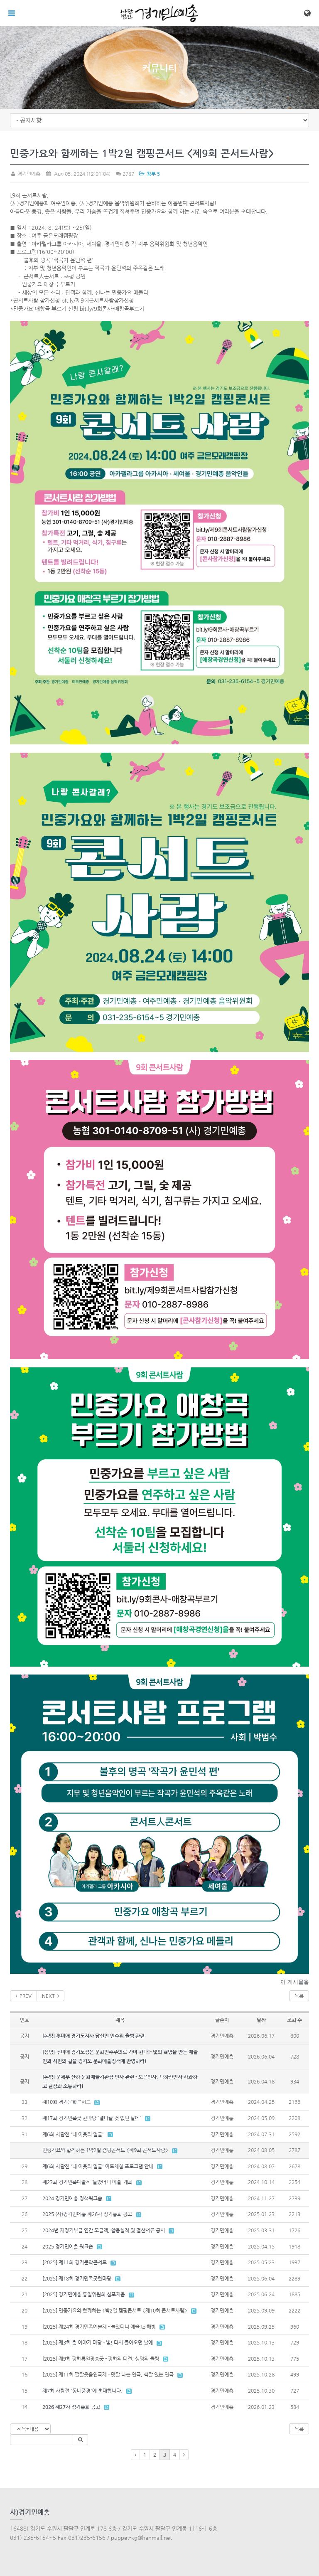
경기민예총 (28, 174)
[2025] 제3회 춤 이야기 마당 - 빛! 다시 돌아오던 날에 (98, 2342)
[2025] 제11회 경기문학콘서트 (75, 2262)
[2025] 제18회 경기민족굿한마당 (77, 2278)
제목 (120, 2020)
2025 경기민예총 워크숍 (68, 2246)
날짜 (261, 2020)
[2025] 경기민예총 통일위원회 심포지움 (84, 2294)
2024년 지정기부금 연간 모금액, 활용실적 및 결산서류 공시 (104, 2230)
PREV (24, 1996)
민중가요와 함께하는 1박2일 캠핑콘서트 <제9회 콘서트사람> (105, 2150)
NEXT (50, 1996)
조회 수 (294, 2020)
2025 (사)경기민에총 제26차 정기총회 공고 (87, 2214)
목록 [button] (299, 2429)
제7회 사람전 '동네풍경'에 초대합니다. (82, 2391)
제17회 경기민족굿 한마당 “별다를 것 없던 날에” (92, 2118)
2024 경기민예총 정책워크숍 (72, 2198)
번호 (25, 2020)
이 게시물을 (295, 1982)
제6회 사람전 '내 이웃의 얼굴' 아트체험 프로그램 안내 (98, 2166)
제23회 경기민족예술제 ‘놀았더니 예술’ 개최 (87, 2182)
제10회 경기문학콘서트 (66, 2102)
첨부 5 (152, 174)
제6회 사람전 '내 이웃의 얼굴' (73, 2134)
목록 (299, 1996)
